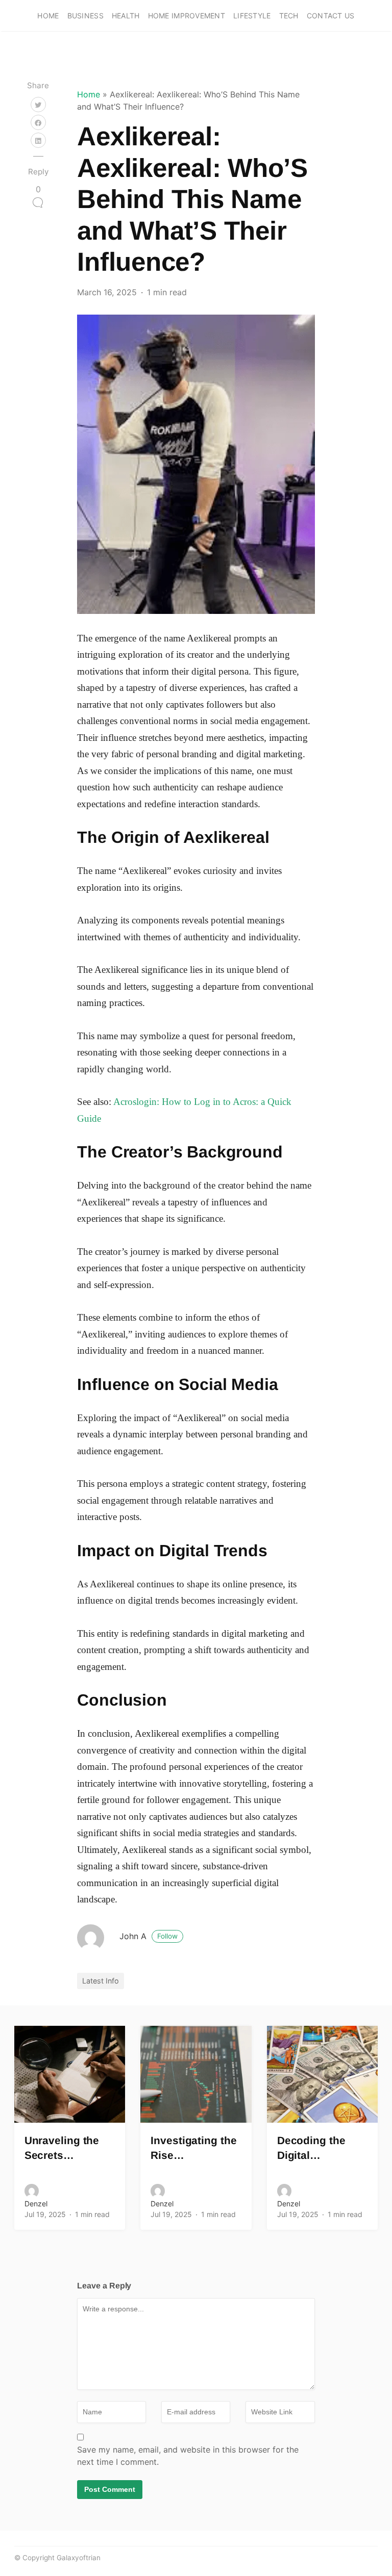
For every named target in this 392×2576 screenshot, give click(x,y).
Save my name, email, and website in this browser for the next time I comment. (188, 2456)
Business (85, 16)
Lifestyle (252, 16)
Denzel (36, 2204)
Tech (289, 16)
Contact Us (331, 16)
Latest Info (101, 1981)
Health (126, 16)
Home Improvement (187, 16)
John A (149, 1936)
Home (48, 16)
